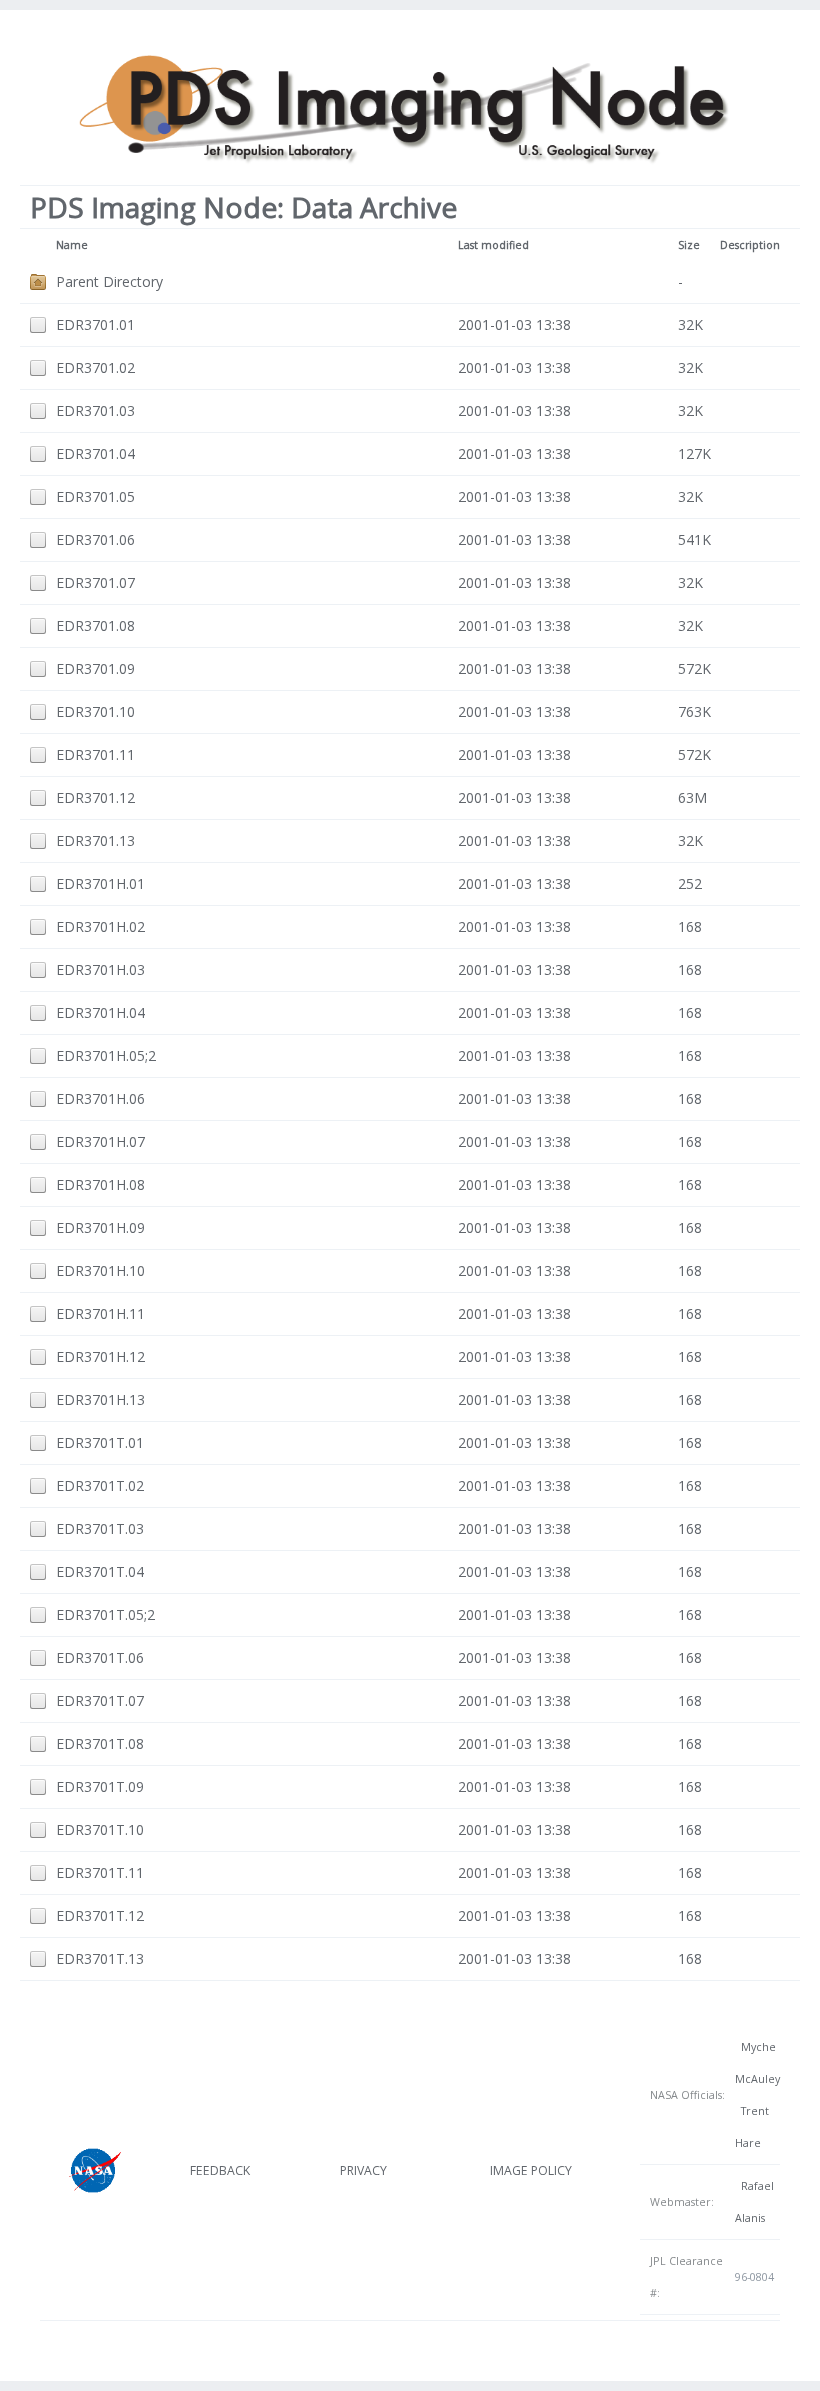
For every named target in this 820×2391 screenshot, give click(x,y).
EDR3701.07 (95, 582)
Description (750, 245)
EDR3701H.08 (100, 1184)
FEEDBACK (220, 2170)
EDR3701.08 (95, 625)
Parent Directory (109, 281)
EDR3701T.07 (100, 1700)
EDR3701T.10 (100, 1829)
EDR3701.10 (95, 711)
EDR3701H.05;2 (106, 1055)
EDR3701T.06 (100, 1657)
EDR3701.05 (95, 496)
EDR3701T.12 (100, 1915)
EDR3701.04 (95, 453)
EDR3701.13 (95, 840)
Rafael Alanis (754, 2202)
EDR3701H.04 (100, 1012)
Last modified (493, 245)
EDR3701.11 (95, 754)
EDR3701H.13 (100, 1399)
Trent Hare (752, 2127)
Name (72, 245)
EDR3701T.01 (100, 1442)
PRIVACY (363, 2170)
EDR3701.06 (95, 539)
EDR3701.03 (95, 410)
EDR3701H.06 (100, 1098)
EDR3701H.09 (100, 1227)
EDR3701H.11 (100, 1313)
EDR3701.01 (95, 324)
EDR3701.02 (95, 367)
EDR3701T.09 (100, 1786)
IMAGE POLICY (531, 2170)
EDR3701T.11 (100, 1872)
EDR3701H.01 (100, 883)
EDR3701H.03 (100, 969)
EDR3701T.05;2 (105, 1614)
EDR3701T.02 (100, 1485)
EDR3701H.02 (100, 926)
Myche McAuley (757, 2063)
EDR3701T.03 (100, 1528)
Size (689, 245)
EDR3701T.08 (100, 1743)
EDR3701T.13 (100, 1958)
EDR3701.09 (95, 668)
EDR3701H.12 (100, 1356)
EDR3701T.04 (100, 1571)
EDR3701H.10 (100, 1270)
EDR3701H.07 (100, 1141)
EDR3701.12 (95, 797)
